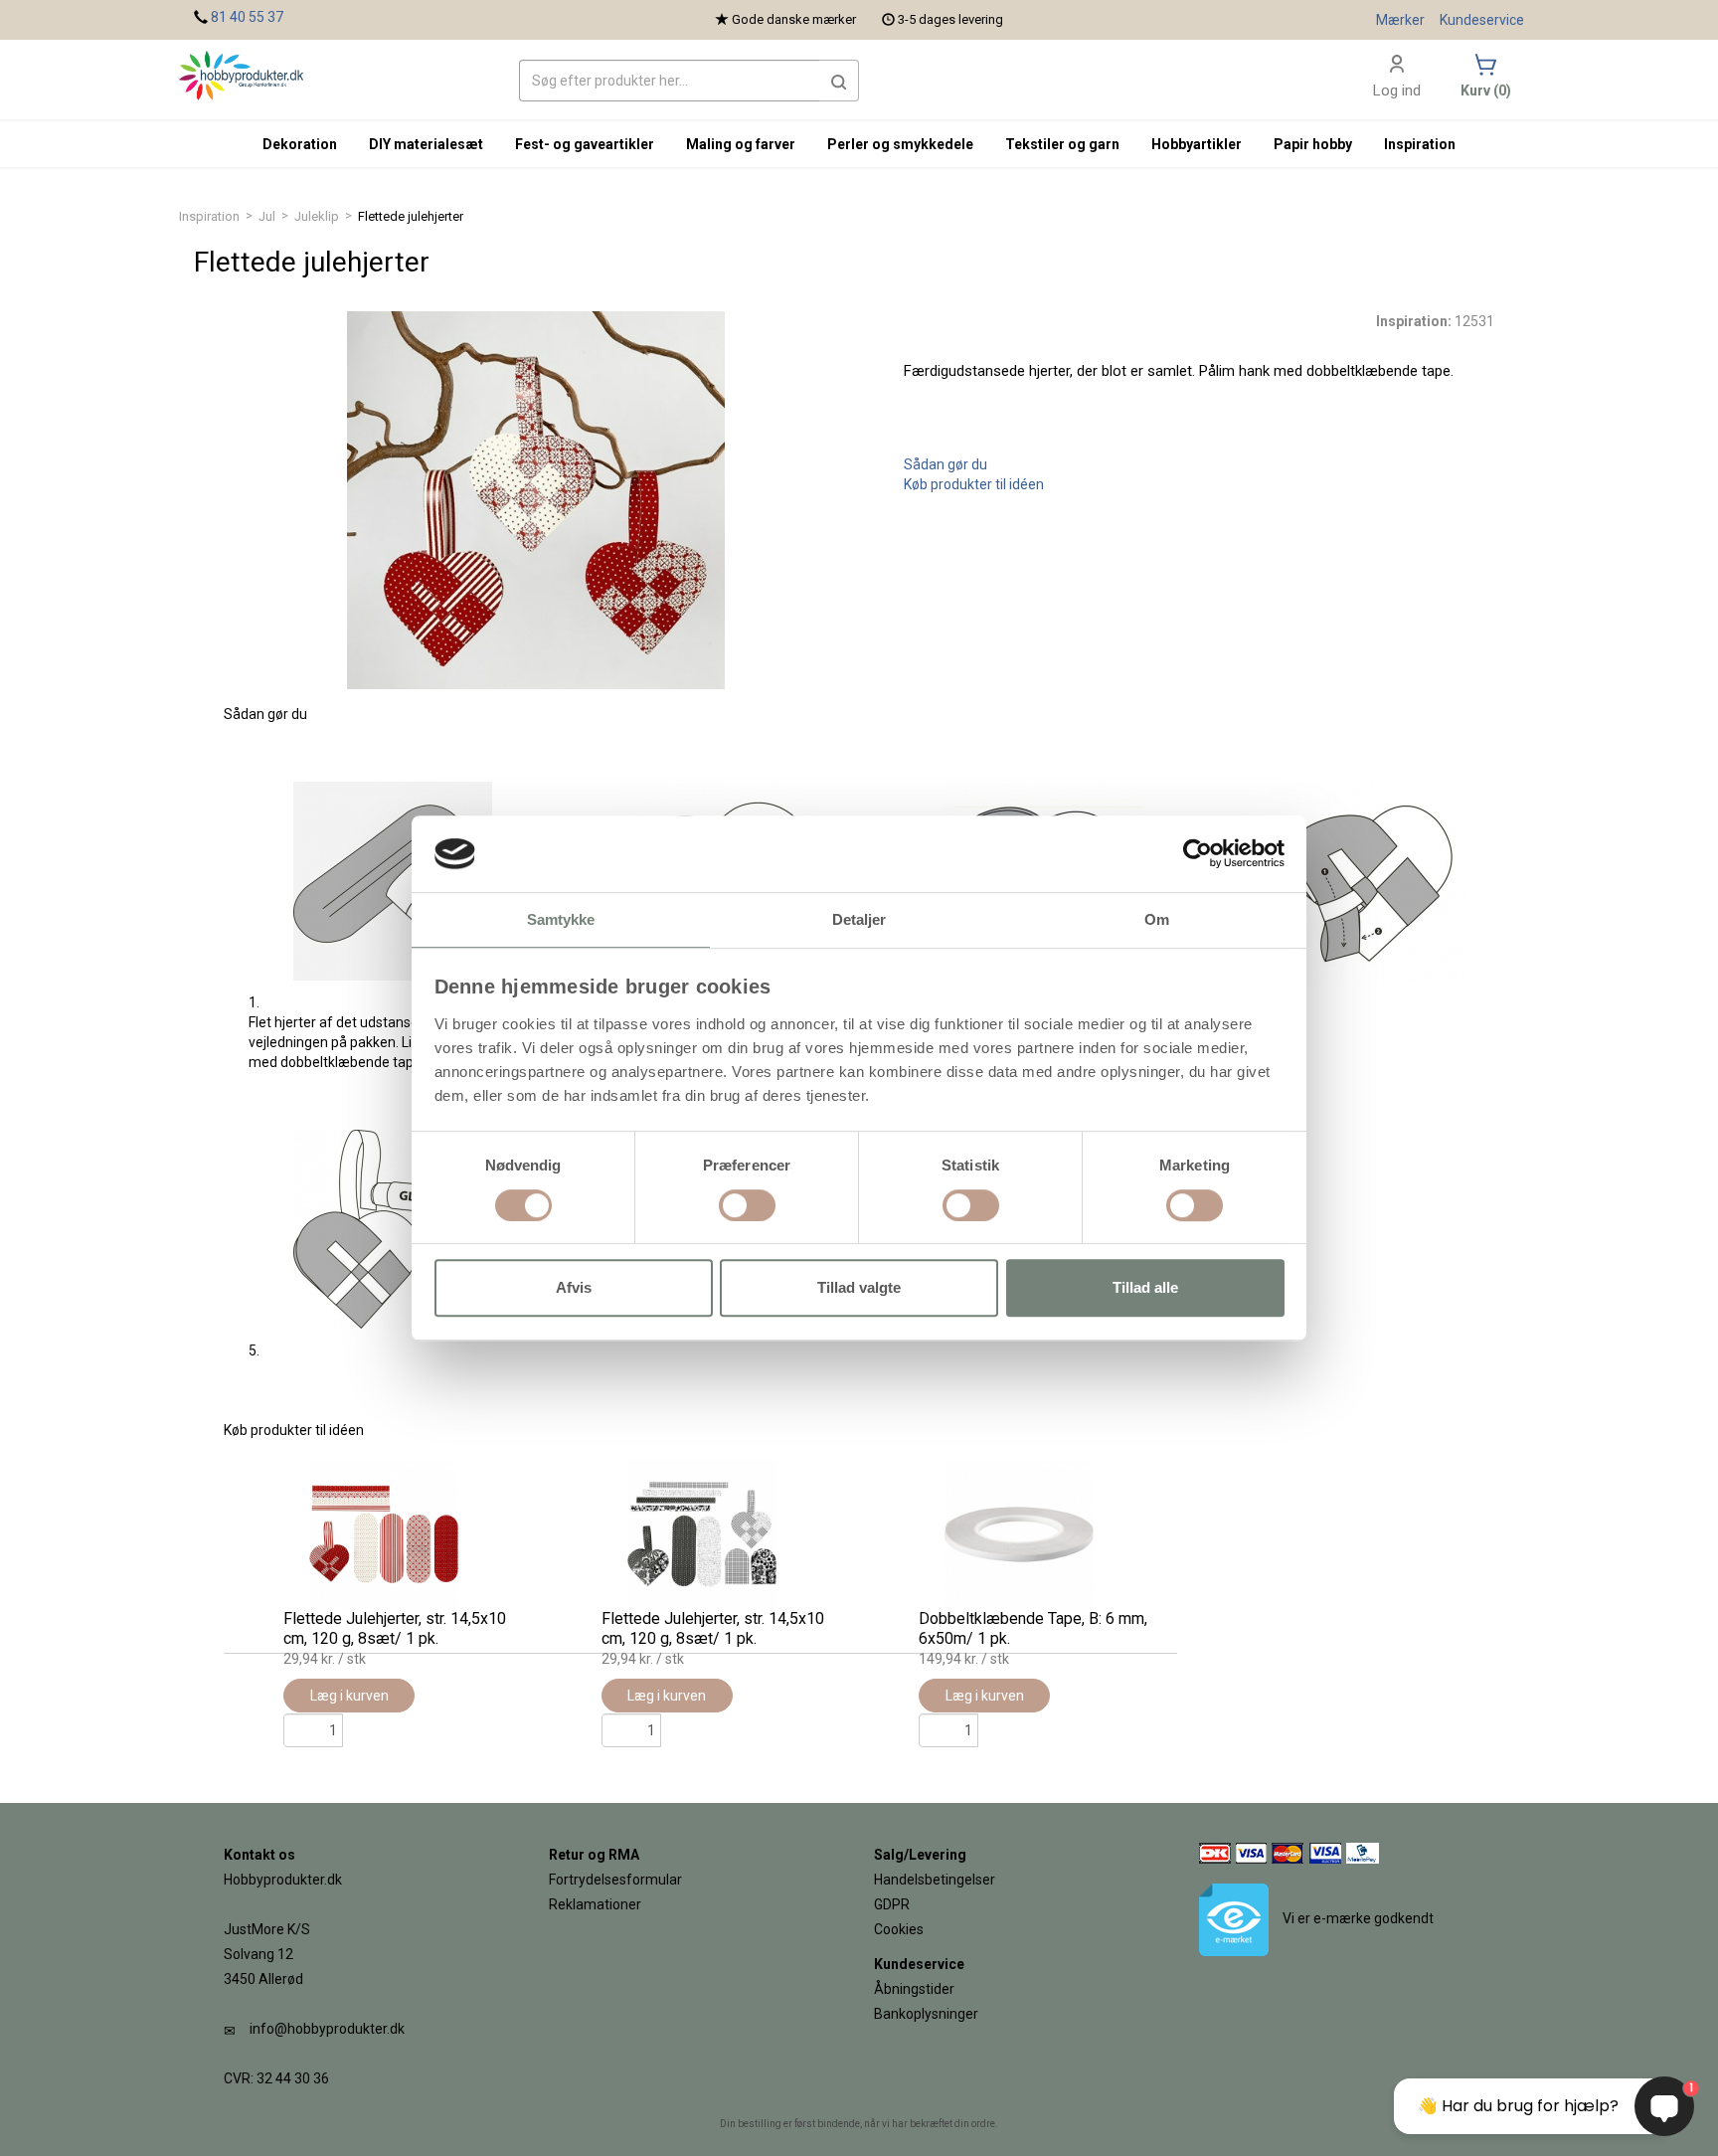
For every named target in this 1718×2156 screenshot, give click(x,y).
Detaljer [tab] (859, 919)
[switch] (747, 1205)
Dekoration (300, 144)
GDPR (892, 1904)
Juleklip (317, 216)
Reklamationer (595, 1904)
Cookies (899, 1929)
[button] (839, 81)
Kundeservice (1482, 20)
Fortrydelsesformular (615, 1880)
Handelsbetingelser (935, 1880)
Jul (267, 216)
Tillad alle (1145, 1287)
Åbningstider (914, 1989)
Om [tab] (1157, 919)
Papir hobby (1313, 144)
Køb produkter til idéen (974, 484)
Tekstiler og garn (1062, 144)
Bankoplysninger (926, 2014)
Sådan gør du (945, 464)
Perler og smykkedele (900, 144)
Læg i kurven (349, 1696)
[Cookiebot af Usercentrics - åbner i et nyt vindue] (1198, 854)
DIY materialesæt (426, 144)
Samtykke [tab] (561, 919)
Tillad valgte (859, 1287)
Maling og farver (741, 144)
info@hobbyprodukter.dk (327, 2029)
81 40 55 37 (247, 17)
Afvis (574, 1287)
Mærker (1400, 20)
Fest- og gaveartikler (585, 144)
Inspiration (209, 216)
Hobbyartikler (1197, 144)
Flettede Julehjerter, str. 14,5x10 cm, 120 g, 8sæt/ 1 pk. (395, 1628)
